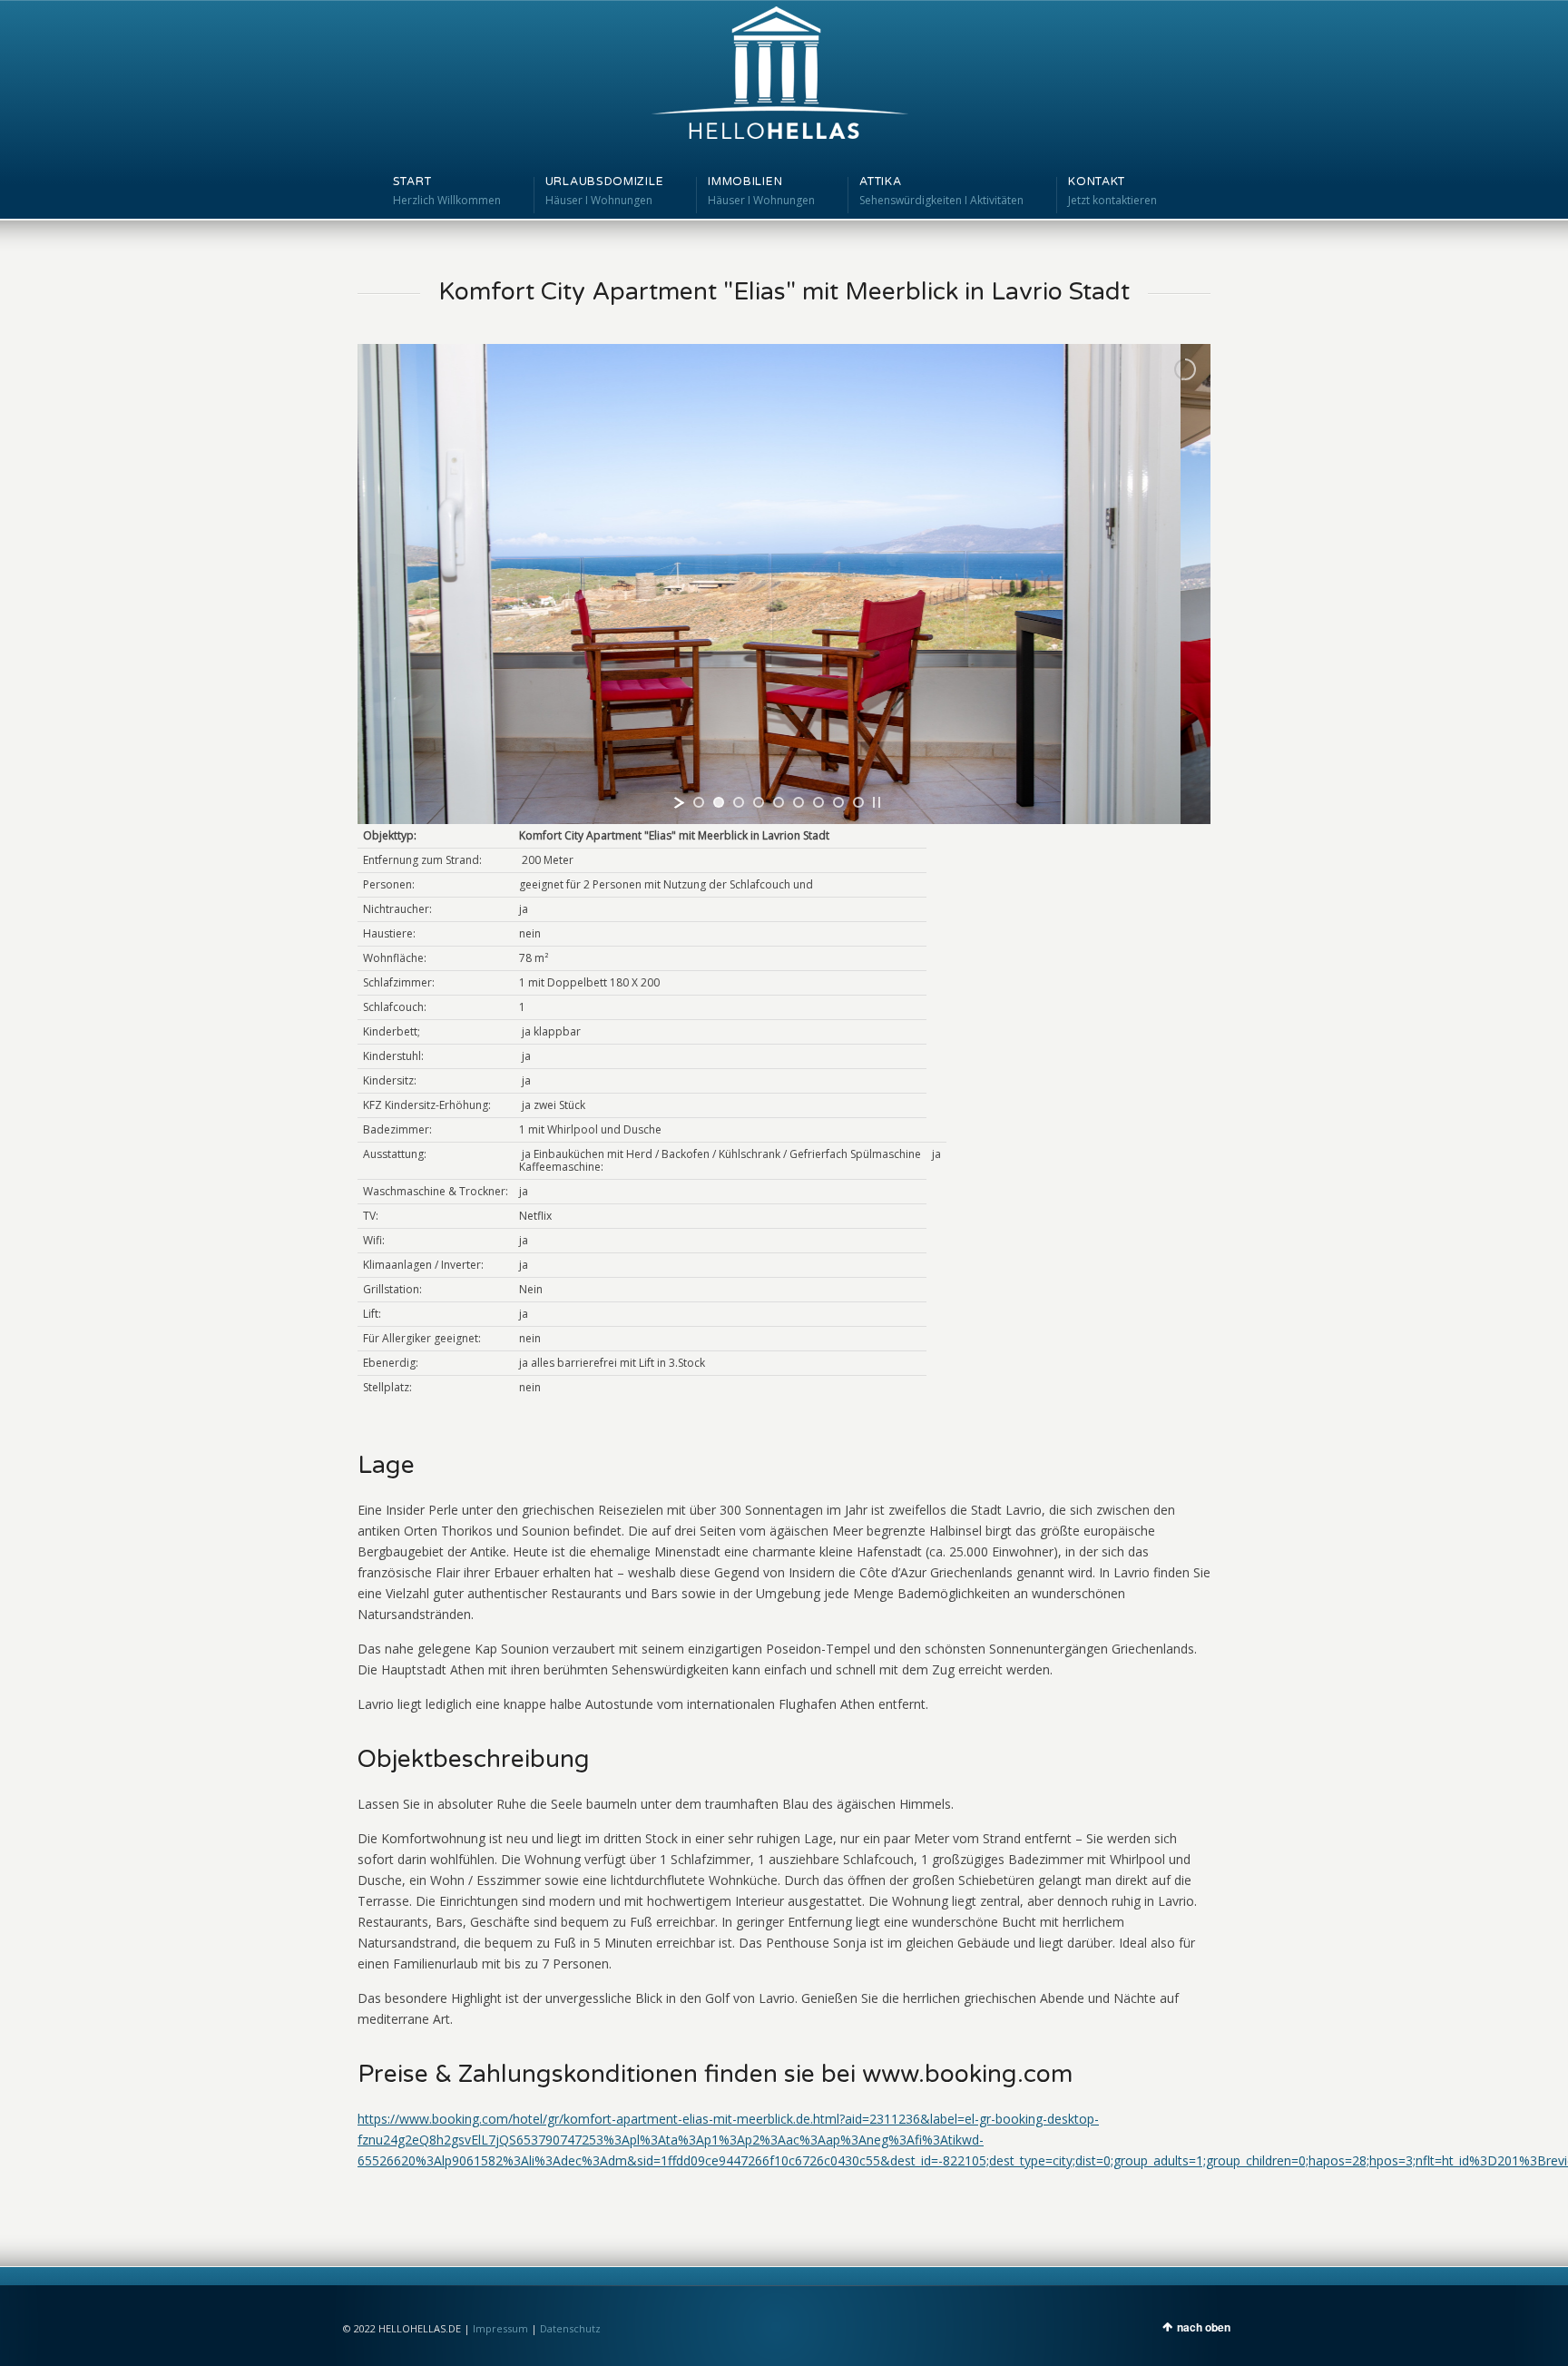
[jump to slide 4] (759, 802)
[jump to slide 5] (779, 802)
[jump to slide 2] (719, 802)
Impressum (500, 2328)
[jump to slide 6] (799, 802)
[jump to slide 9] (858, 802)
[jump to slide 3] (739, 802)
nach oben (1204, 2327)
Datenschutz (570, 2328)
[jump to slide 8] (838, 802)
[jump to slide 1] (699, 802)
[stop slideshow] (877, 802)
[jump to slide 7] (818, 802)
